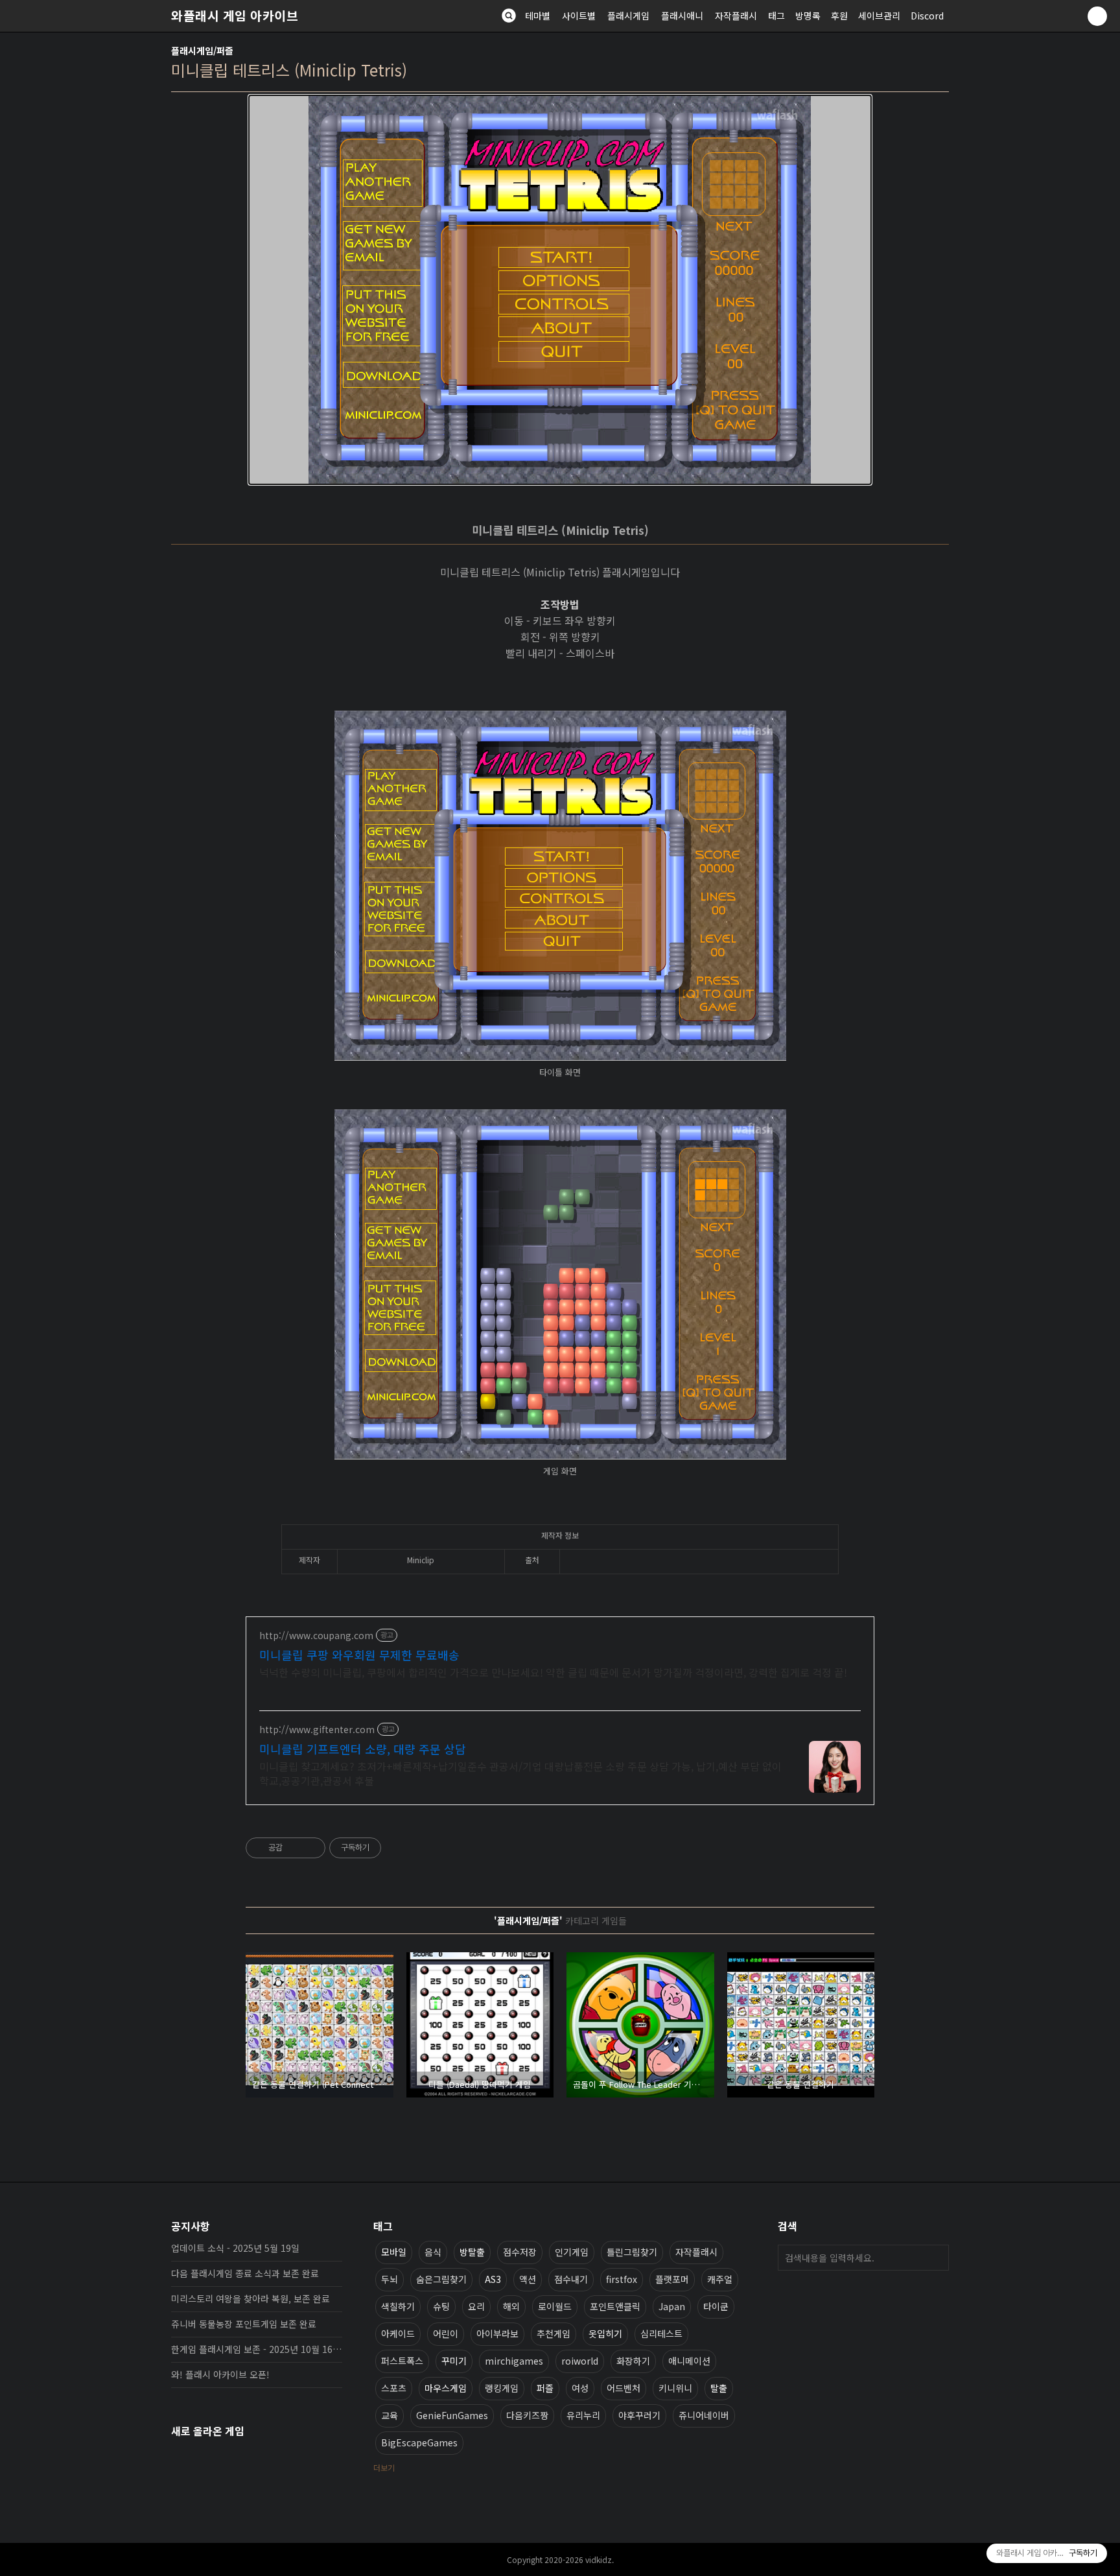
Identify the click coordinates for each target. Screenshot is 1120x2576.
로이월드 (555, 2306)
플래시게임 (628, 16)
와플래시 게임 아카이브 (235, 16)
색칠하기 (398, 2306)
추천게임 (554, 2334)
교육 (390, 2415)
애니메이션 (689, 2361)
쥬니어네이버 (704, 2415)
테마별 (538, 16)
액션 (528, 2279)
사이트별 (579, 16)
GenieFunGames (452, 2415)
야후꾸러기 (639, 2415)
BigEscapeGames (419, 2442)
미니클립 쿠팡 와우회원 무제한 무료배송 (359, 1655)
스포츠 (394, 2388)
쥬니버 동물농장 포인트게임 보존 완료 (244, 2324)
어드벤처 (624, 2388)
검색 (936, 2258)
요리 (476, 2306)
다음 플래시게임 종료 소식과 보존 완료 (245, 2273)
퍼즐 (545, 2388)
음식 (433, 2252)
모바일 (394, 2252)
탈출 (719, 2388)
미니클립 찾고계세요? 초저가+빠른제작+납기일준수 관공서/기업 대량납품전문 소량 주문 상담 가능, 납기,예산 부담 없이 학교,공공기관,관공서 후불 (520, 1773)
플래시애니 (682, 16)
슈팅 (441, 2306)
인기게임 (572, 2252)
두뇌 (390, 2279)
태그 (776, 16)
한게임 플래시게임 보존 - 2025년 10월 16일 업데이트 (257, 2349)
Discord (927, 16)
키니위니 (675, 2388)
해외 (511, 2306)
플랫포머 (672, 2279)
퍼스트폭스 (402, 2361)
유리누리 (583, 2415)
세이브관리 (879, 16)
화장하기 (633, 2361)
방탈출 (472, 2252)
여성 (580, 2388)
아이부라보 (497, 2334)
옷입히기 (605, 2334)
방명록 (808, 16)
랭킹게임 (502, 2388)
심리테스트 (661, 2334)
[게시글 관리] (311, 1848)
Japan (672, 2306)
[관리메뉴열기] (1097, 16)
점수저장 (520, 2252)
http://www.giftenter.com (317, 1730)
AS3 (493, 2279)
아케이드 (398, 2334)
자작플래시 (736, 16)
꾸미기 (454, 2361)
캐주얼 (720, 2279)
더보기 (384, 2467)
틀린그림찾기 (632, 2252)
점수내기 (571, 2279)
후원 (839, 16)
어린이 (446, 2334)
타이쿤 (716, 2306)
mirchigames (514, 2361)
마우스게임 (446, 2388)
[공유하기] (295, 1848)
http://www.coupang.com (316, 1636)
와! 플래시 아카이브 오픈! (220, 2374)
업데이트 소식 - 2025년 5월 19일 (235, 2248)
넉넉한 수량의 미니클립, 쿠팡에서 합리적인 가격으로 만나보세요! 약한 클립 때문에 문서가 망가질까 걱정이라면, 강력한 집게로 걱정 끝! (553, 1672)
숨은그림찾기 (441, 2279)
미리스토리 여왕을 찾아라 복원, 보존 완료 (251, 2298)
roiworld (580, 2361)
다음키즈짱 (527, 2415)
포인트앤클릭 (615, 2306)
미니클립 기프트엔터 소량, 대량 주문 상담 (363, 1749)
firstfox (622, 2279)
